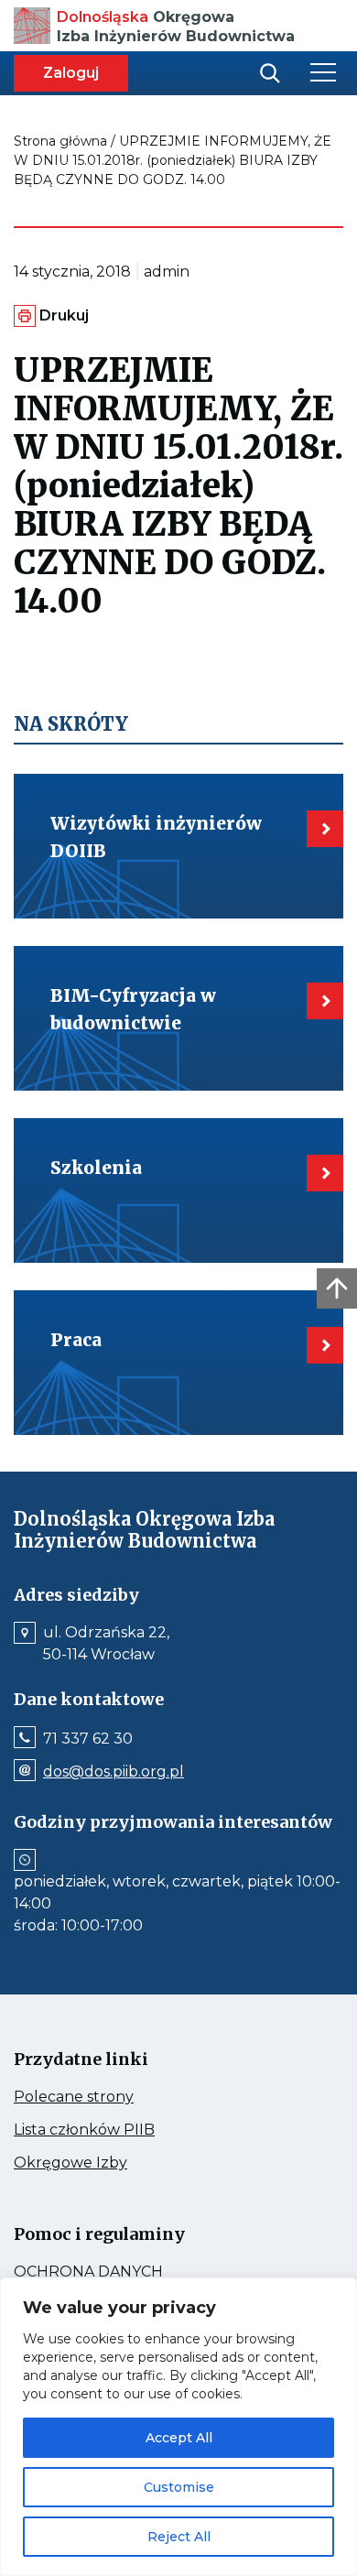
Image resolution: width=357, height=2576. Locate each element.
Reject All (179, 2537)
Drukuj (64, 315)
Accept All (179, 2438)
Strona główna (60, 141)
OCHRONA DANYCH (128, 2272)
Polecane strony (108, 2097)
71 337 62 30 (88, 1739)
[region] (178, 2427)
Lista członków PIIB (119, 2130)
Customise (179, 2487)
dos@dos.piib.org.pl (114, 1772)
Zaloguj (71, 73)
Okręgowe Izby (109, 2163)
